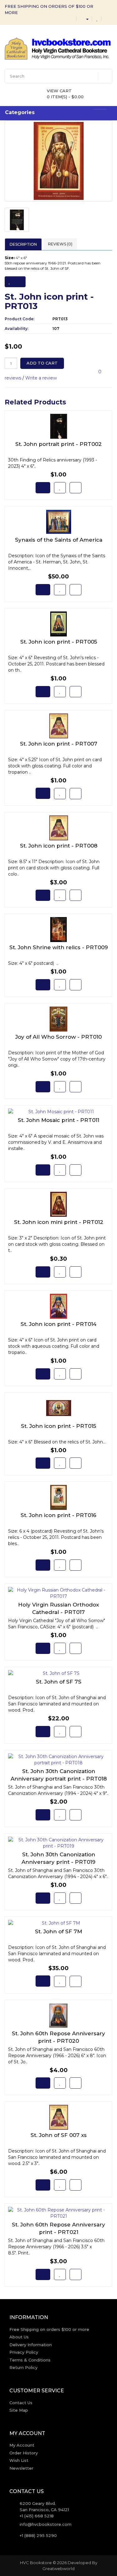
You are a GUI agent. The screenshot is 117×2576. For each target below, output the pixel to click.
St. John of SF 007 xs (59, 2135)
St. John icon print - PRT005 (59, 642)
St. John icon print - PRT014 (58, 1324)
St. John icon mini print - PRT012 (59, 1222)
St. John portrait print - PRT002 (58, 444)
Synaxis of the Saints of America (59, 540)
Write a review (41, 378)
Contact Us (21, 2403)
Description (23, 244)
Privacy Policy (24, 2352)
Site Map (19, 2410)
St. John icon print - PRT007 (59, 744)
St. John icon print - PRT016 (58, 1515)
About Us (19, 2337)
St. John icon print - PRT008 (59, 846)
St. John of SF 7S (59, 1682)
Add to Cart (42, 363)
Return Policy (23, 2367)
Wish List (19, 2460)
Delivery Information (31, 2345)
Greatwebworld (58, 2569)
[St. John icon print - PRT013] (58, 161)
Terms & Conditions (30, 2360)
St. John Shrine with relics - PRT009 (59, 947)
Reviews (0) (60, 244)
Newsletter (21, 2468)
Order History (24, 2453)
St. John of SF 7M (58, 1931)
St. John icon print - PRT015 (58, 1426)
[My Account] (85, 19)
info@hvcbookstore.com (46, 2524)
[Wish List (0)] (97, 19)
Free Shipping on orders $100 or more (49, 2329)
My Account (22, 2445)
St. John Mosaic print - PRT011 (58, 1120)
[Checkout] (107, 19)
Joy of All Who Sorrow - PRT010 (58, 1037)
